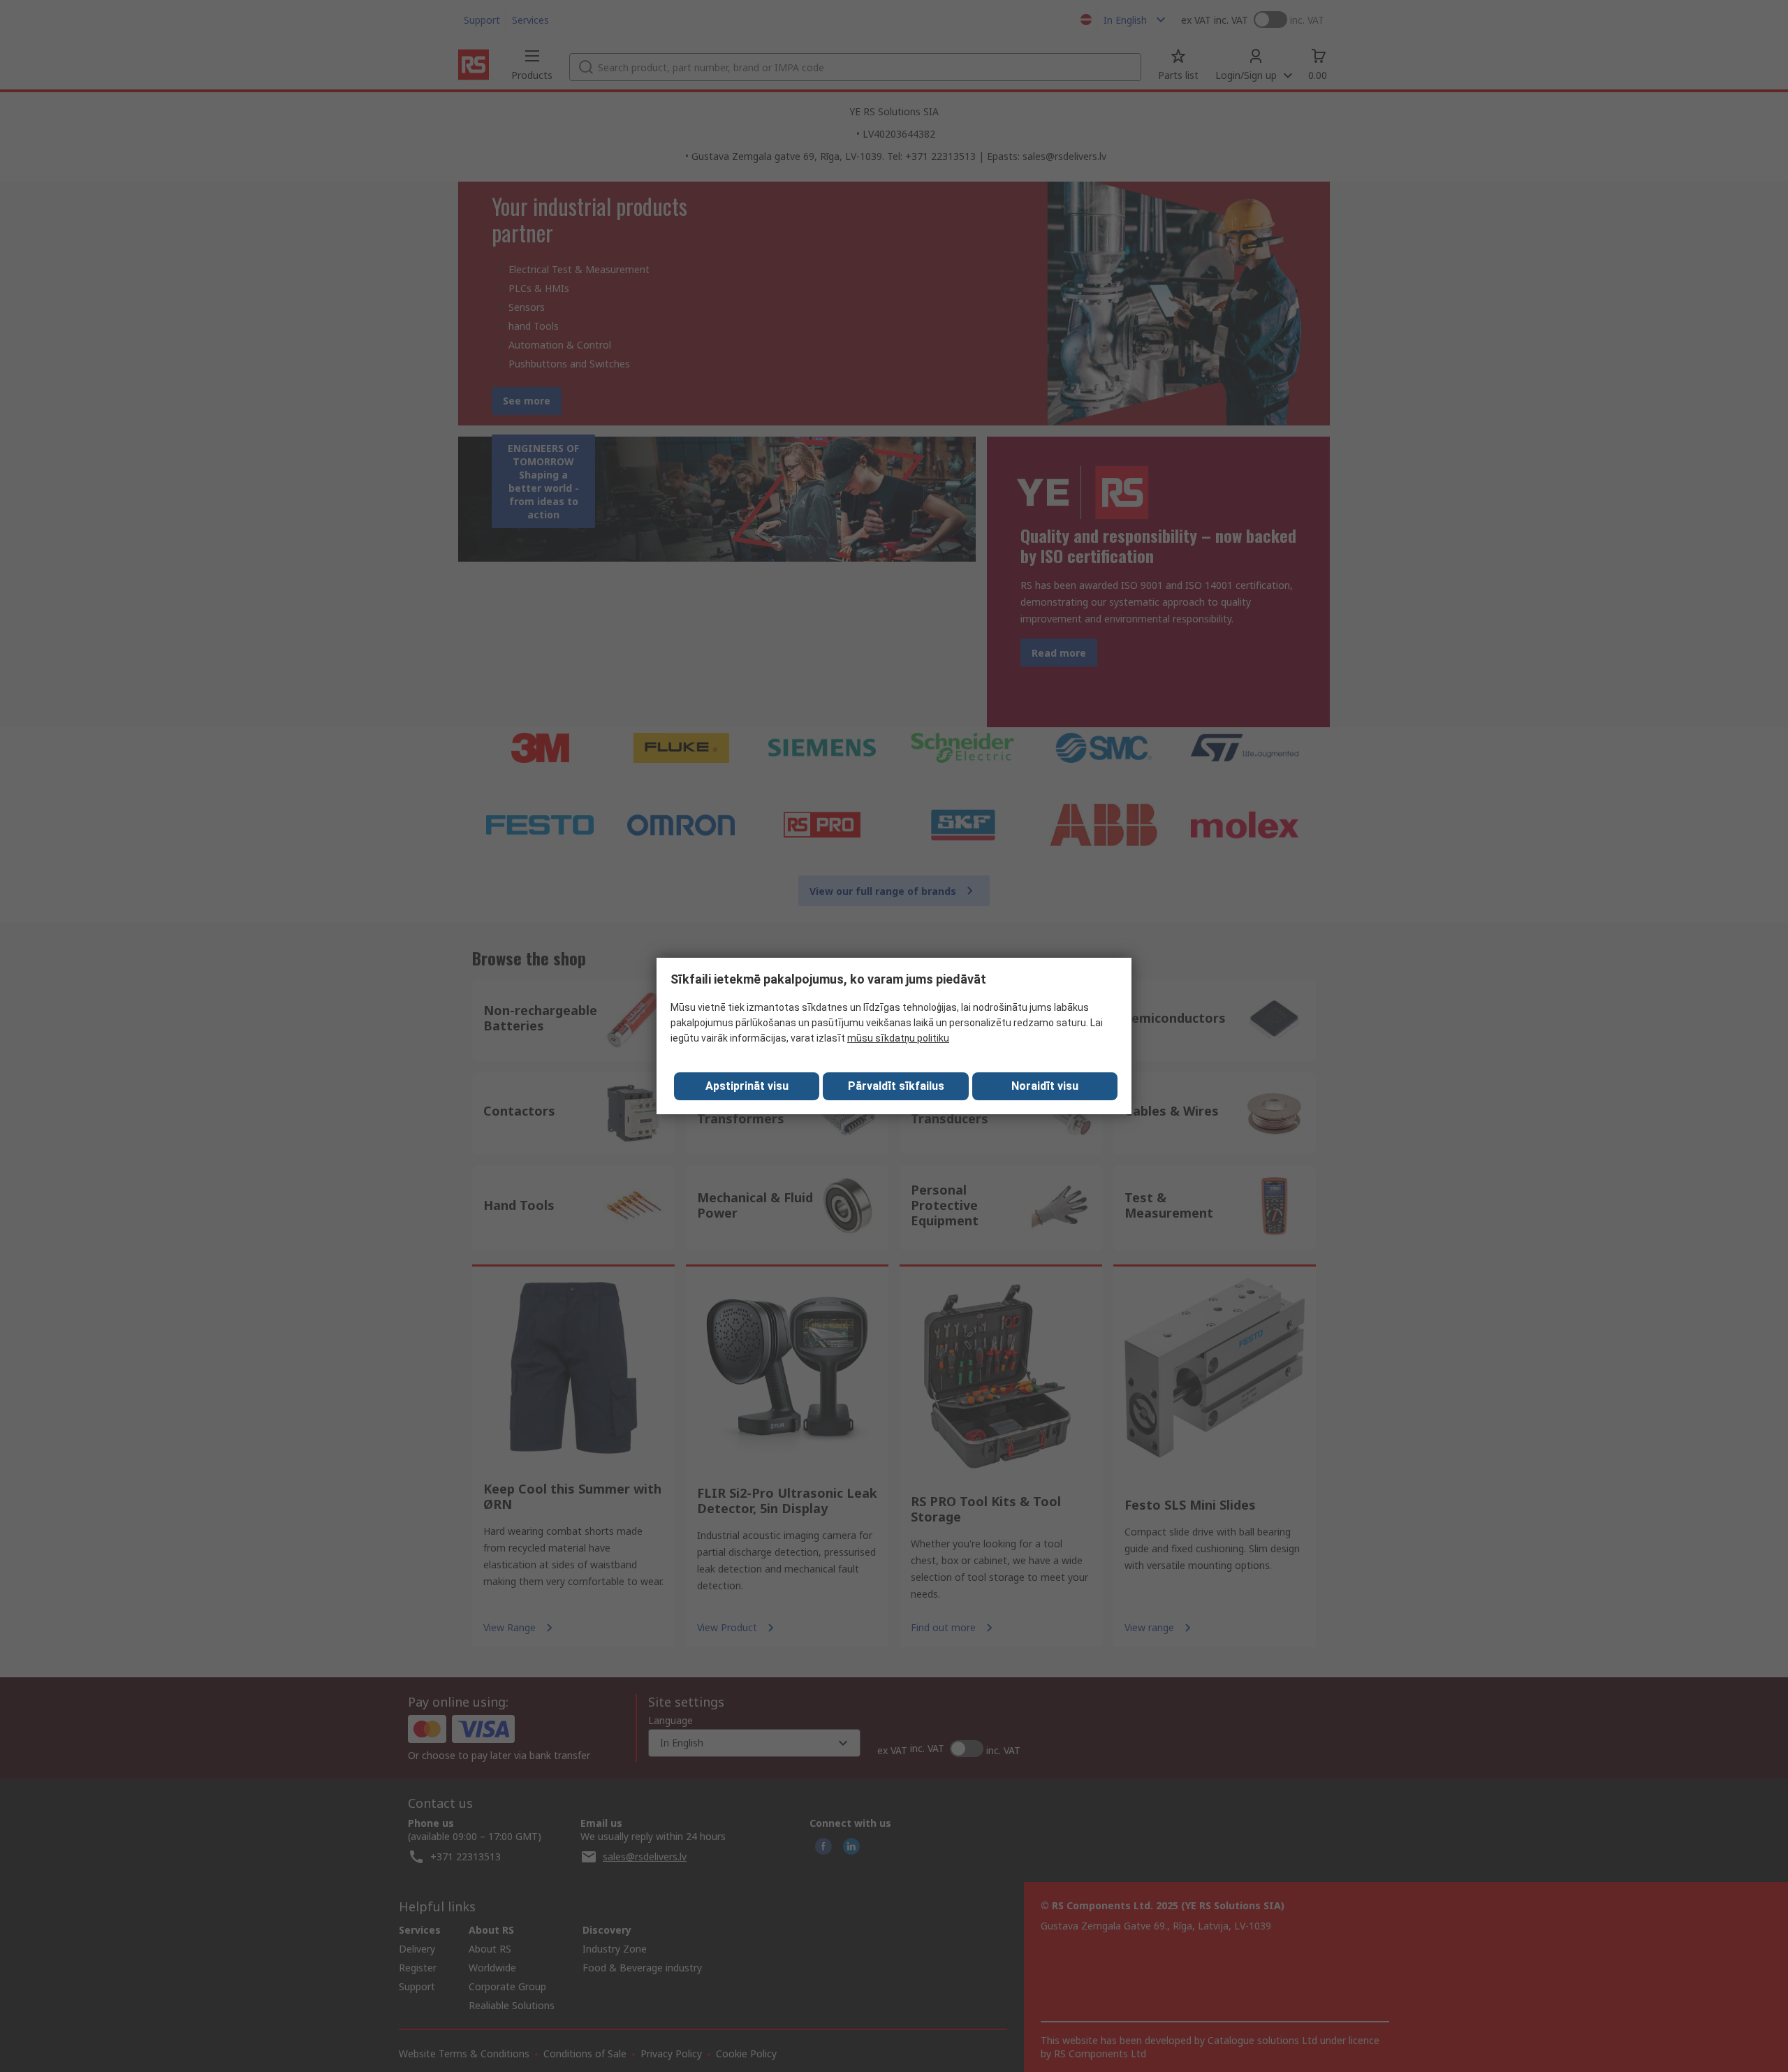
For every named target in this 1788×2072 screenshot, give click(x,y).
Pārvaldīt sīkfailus (896, 1086)
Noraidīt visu (1045, 1086)
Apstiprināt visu (747, 1086)
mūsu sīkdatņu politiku (898, 1038)
